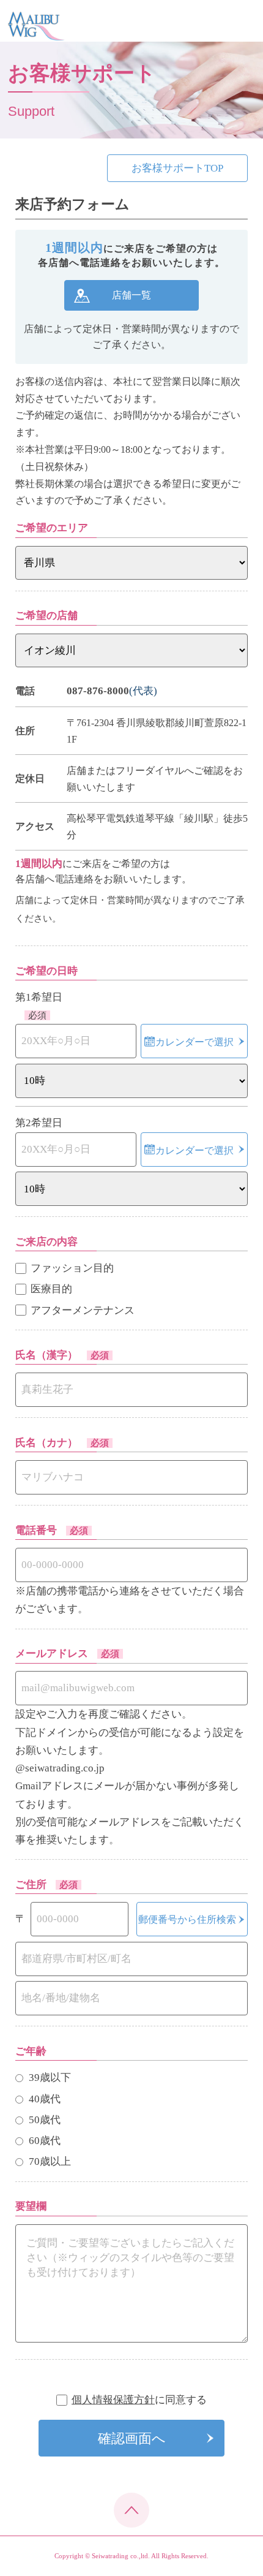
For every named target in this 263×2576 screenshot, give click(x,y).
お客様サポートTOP (177, 168)
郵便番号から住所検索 (187, 1919)
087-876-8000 (98, 691)
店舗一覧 (131, 295)
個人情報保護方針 (113, 2400)
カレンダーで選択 (194, 1042)
